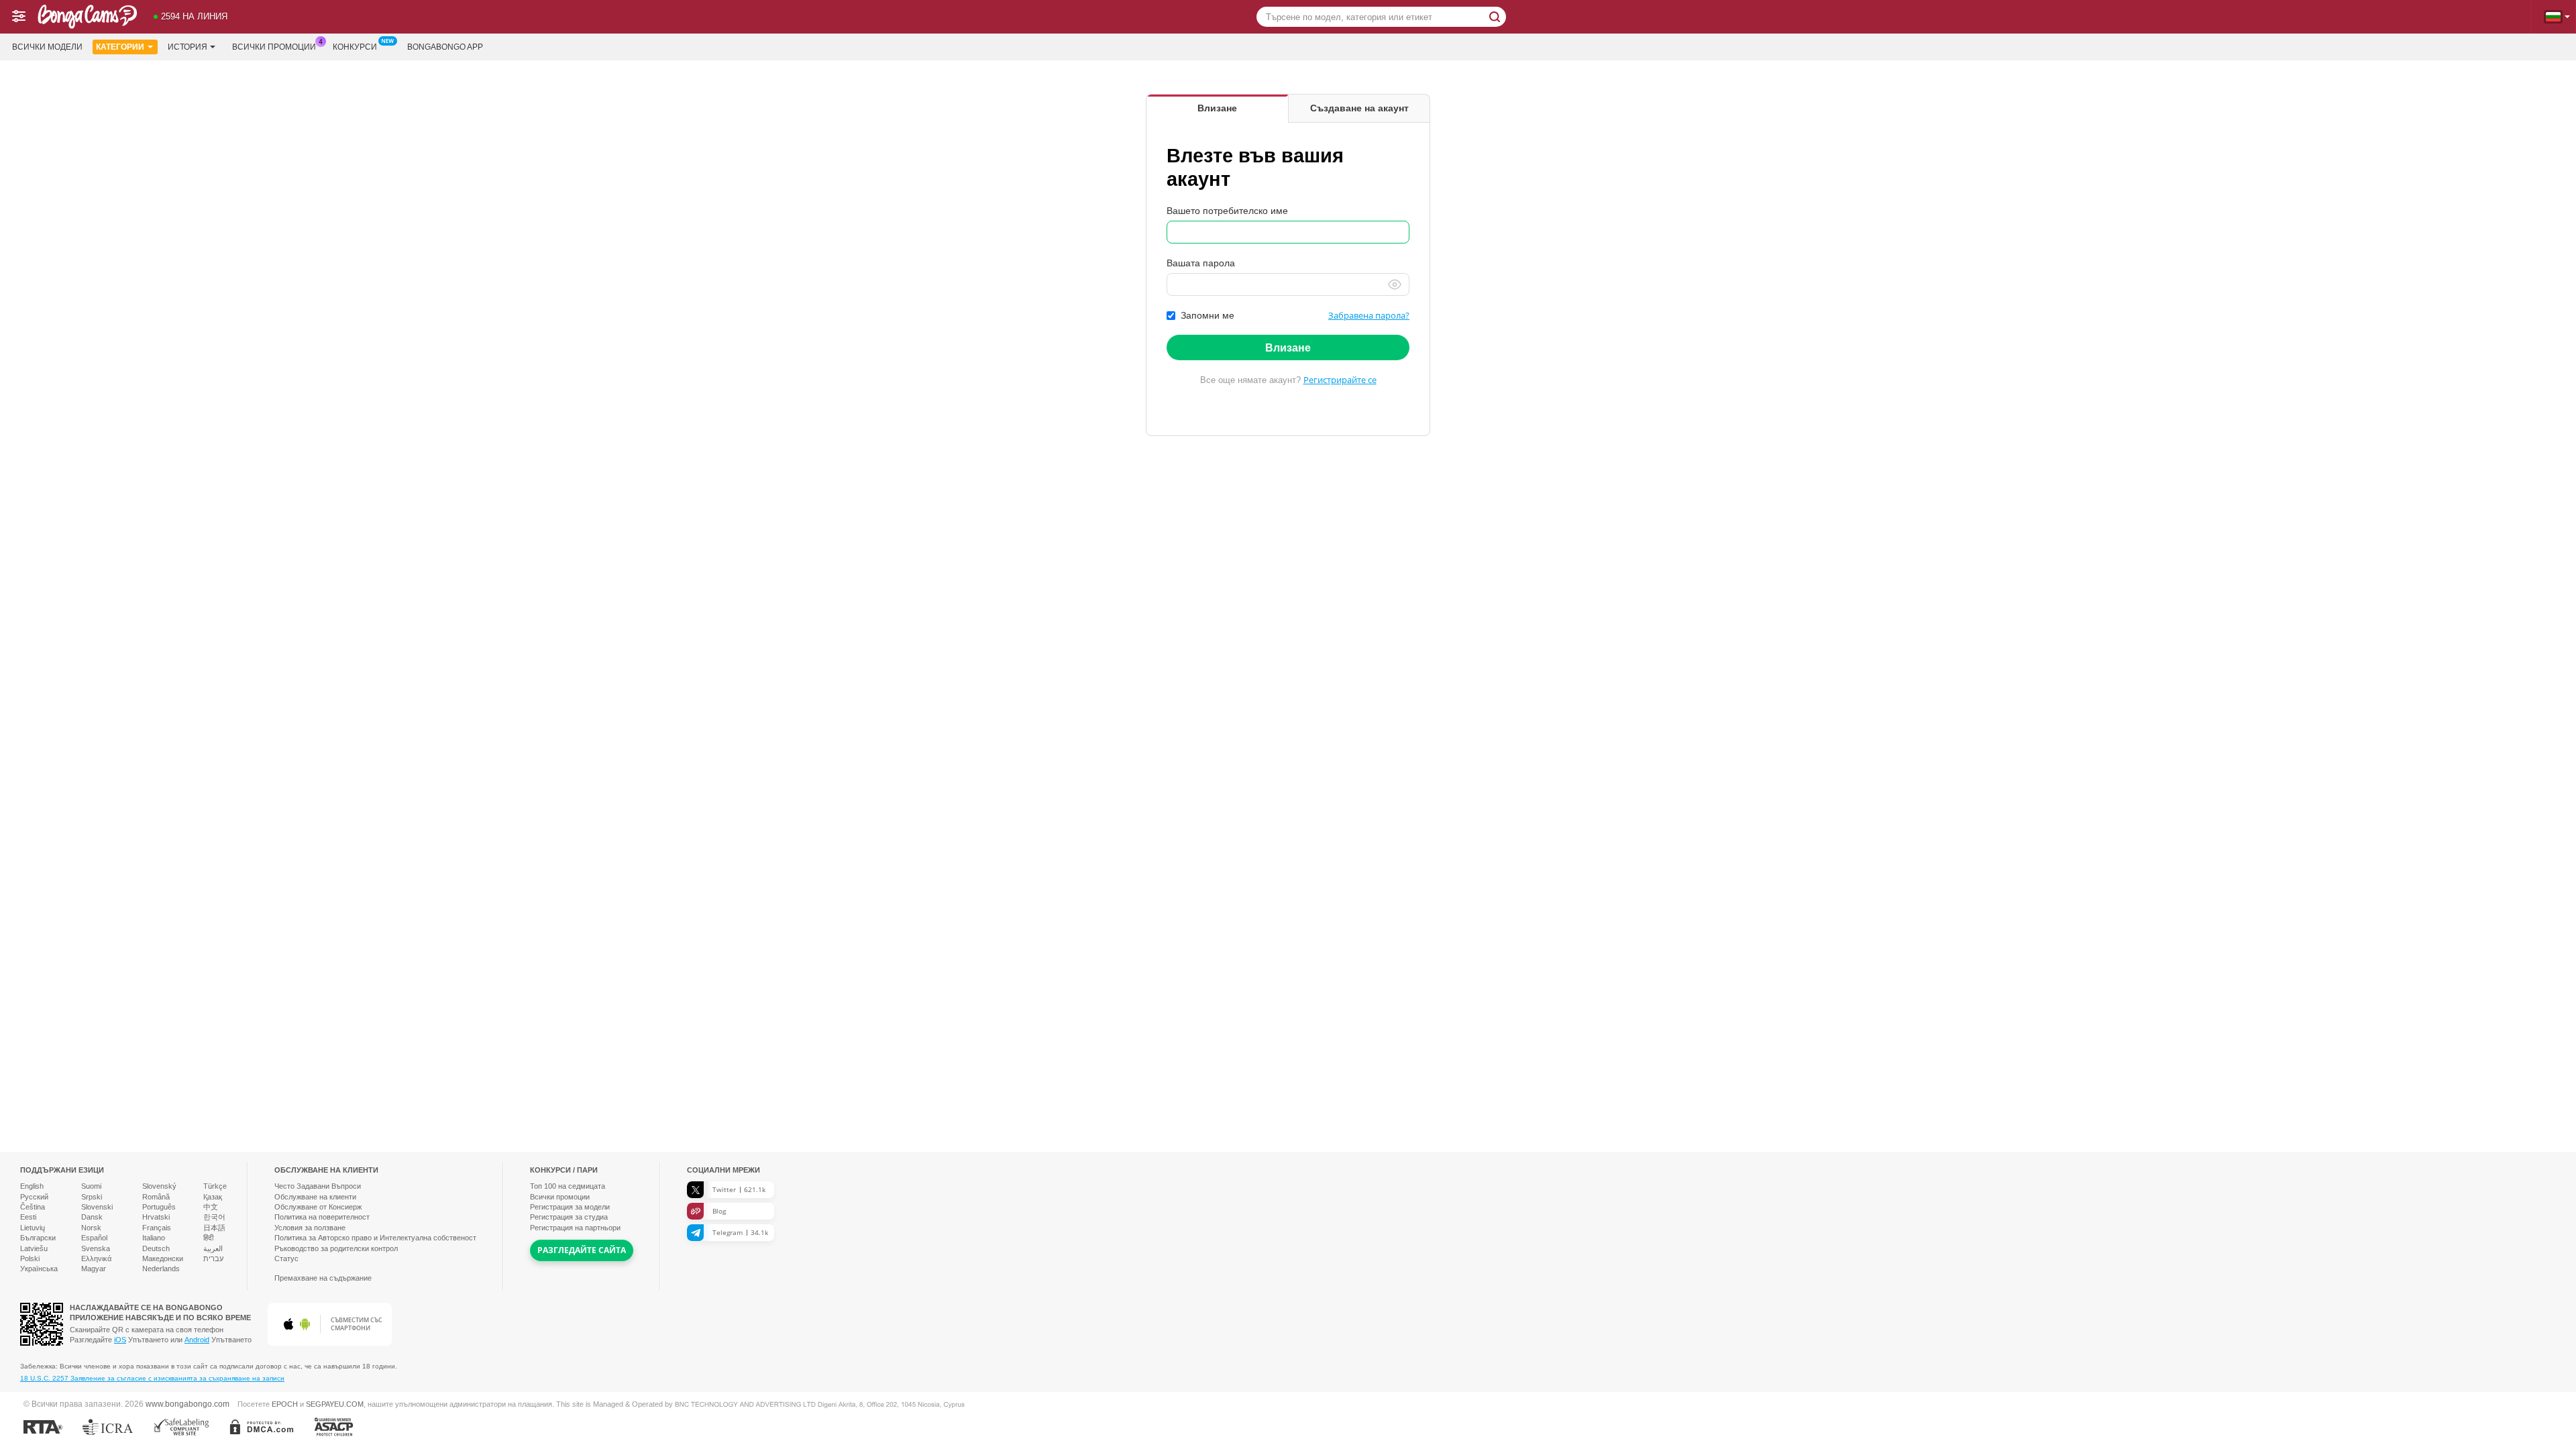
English (32, 1186)
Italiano (154, 1238)
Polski (30, 1258)
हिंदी (208, 1238)
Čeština (33, 1207)
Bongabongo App (445, 47)
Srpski (92, 1197)
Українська (39, 1269)
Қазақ (213, 1197)
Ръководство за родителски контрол (336, 1248)
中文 (211, 1207)
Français (157, 1228)
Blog (719, 1211)
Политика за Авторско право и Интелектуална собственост (375, 1238)
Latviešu (34, 1248)
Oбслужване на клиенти (315, 1197)
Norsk (91, 1228)
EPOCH (285, 1404)
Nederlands (161, 1269)
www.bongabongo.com (187, 1404)
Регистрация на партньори (575, 1228)
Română (156, 1197)
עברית (213, 1258)
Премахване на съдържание (323, 1278)
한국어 (214, 1217)
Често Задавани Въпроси (318, 1186)
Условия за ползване (310, 1228)
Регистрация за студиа (569, 1217)
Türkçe (215, 1186)
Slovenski (97, 1207)
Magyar (94, 1269)
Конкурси (355, 47)
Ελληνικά (96, 1258)
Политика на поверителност (322, 1217)
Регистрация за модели (570, 1207)
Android (197, 1340)
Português (159, 1207)
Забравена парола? (1369, 315)
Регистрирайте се (1340, 380)
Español (94, 1238)
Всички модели (47, 47)
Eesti (28, 1217)
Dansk (92, 1217)
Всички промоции (274, 47)
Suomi (91, 1186)
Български (38, 1238)
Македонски (163, 1258)
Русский (34, 1197)
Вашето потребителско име (1227, 211)
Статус (286, 1258)
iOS (120, 1340)
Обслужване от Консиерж (318, 1207)
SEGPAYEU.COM (335, 1404)
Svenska (96, 1248)
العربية (213, 1248)
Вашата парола (1201, 263)
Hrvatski (156, 1217)
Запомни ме (1207, 315)
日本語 (214, 1228)
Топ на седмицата (568, 1186)
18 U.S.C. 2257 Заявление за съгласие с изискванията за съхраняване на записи (152, 1378)
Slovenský (159, 1186)
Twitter (739, 1189)
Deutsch (156, 1248)
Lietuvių (33, 1228)
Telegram (740, 1232)
